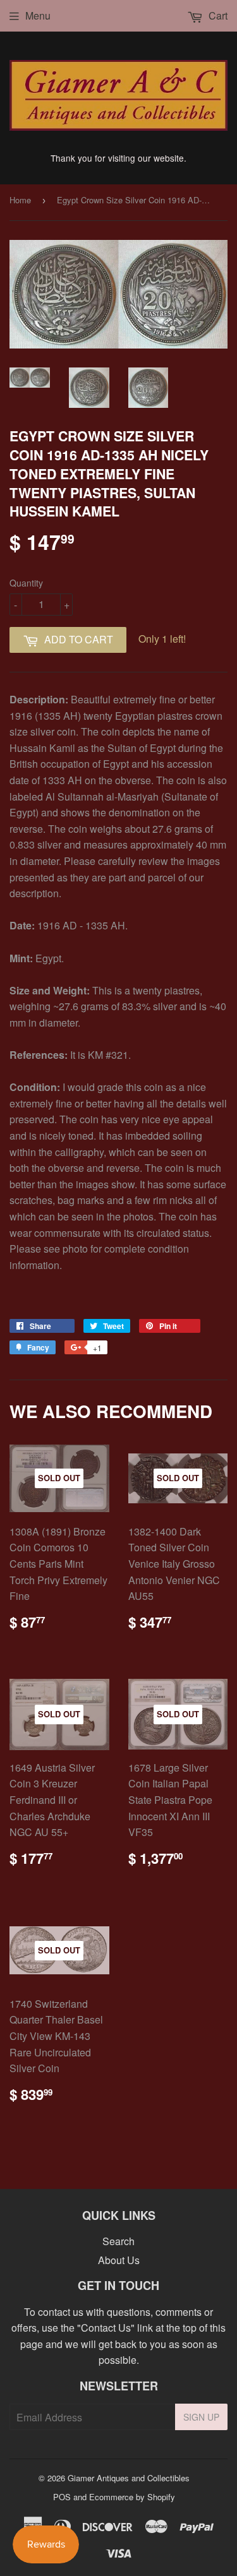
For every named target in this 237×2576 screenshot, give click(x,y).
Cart (217, 15)
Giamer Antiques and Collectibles (129, 2478)
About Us (119, 2260)
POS (62, 2497)
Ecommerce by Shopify (132, 2497)
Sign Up (201, 2417)
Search (118, 2241)
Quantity (26, 583)
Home (20, 200)
